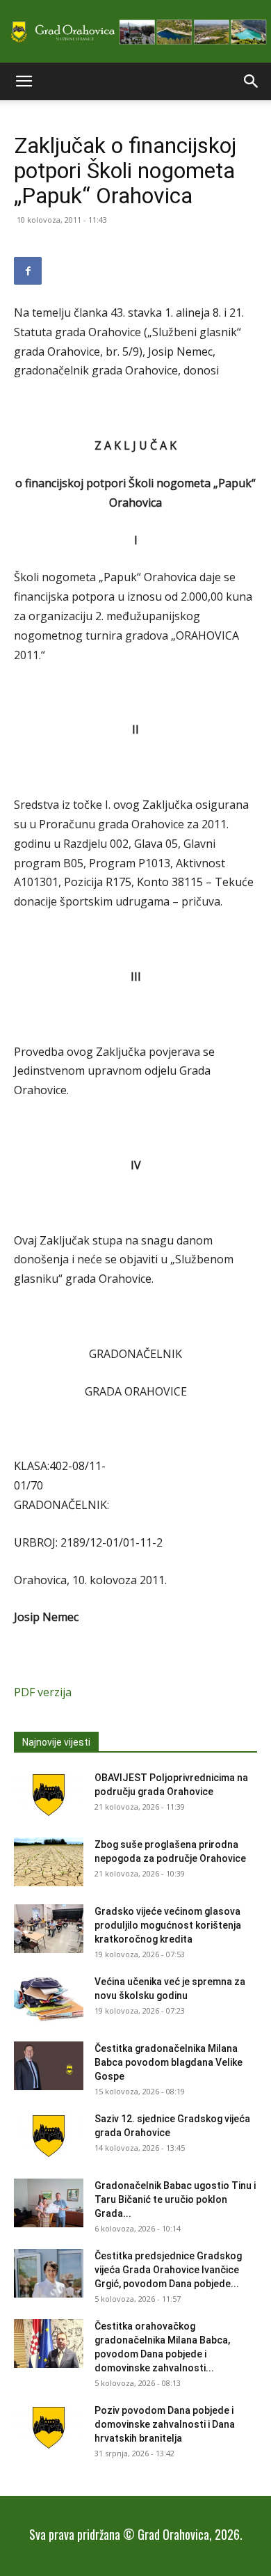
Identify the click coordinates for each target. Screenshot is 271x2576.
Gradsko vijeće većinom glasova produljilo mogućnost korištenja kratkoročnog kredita (168, 1925)
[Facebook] (28, 271)
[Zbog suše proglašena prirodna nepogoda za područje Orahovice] (49, 1862)
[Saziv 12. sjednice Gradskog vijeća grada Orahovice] (49, 2136)
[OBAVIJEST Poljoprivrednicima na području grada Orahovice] (49, 1795)
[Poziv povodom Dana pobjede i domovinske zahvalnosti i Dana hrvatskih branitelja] (49, 2428)
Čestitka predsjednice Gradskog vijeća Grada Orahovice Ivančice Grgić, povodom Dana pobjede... (168, 2270)
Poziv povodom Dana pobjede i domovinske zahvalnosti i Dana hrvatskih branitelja (165, 2424)
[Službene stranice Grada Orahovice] (135, 32)
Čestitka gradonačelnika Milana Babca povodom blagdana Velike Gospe (169, 2062)
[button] (24, 81)
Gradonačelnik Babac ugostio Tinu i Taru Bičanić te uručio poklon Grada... (175, 2199)
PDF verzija (43, 1692)
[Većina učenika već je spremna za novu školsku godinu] (49, 1999)
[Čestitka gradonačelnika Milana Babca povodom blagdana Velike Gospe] (49, 2066)
